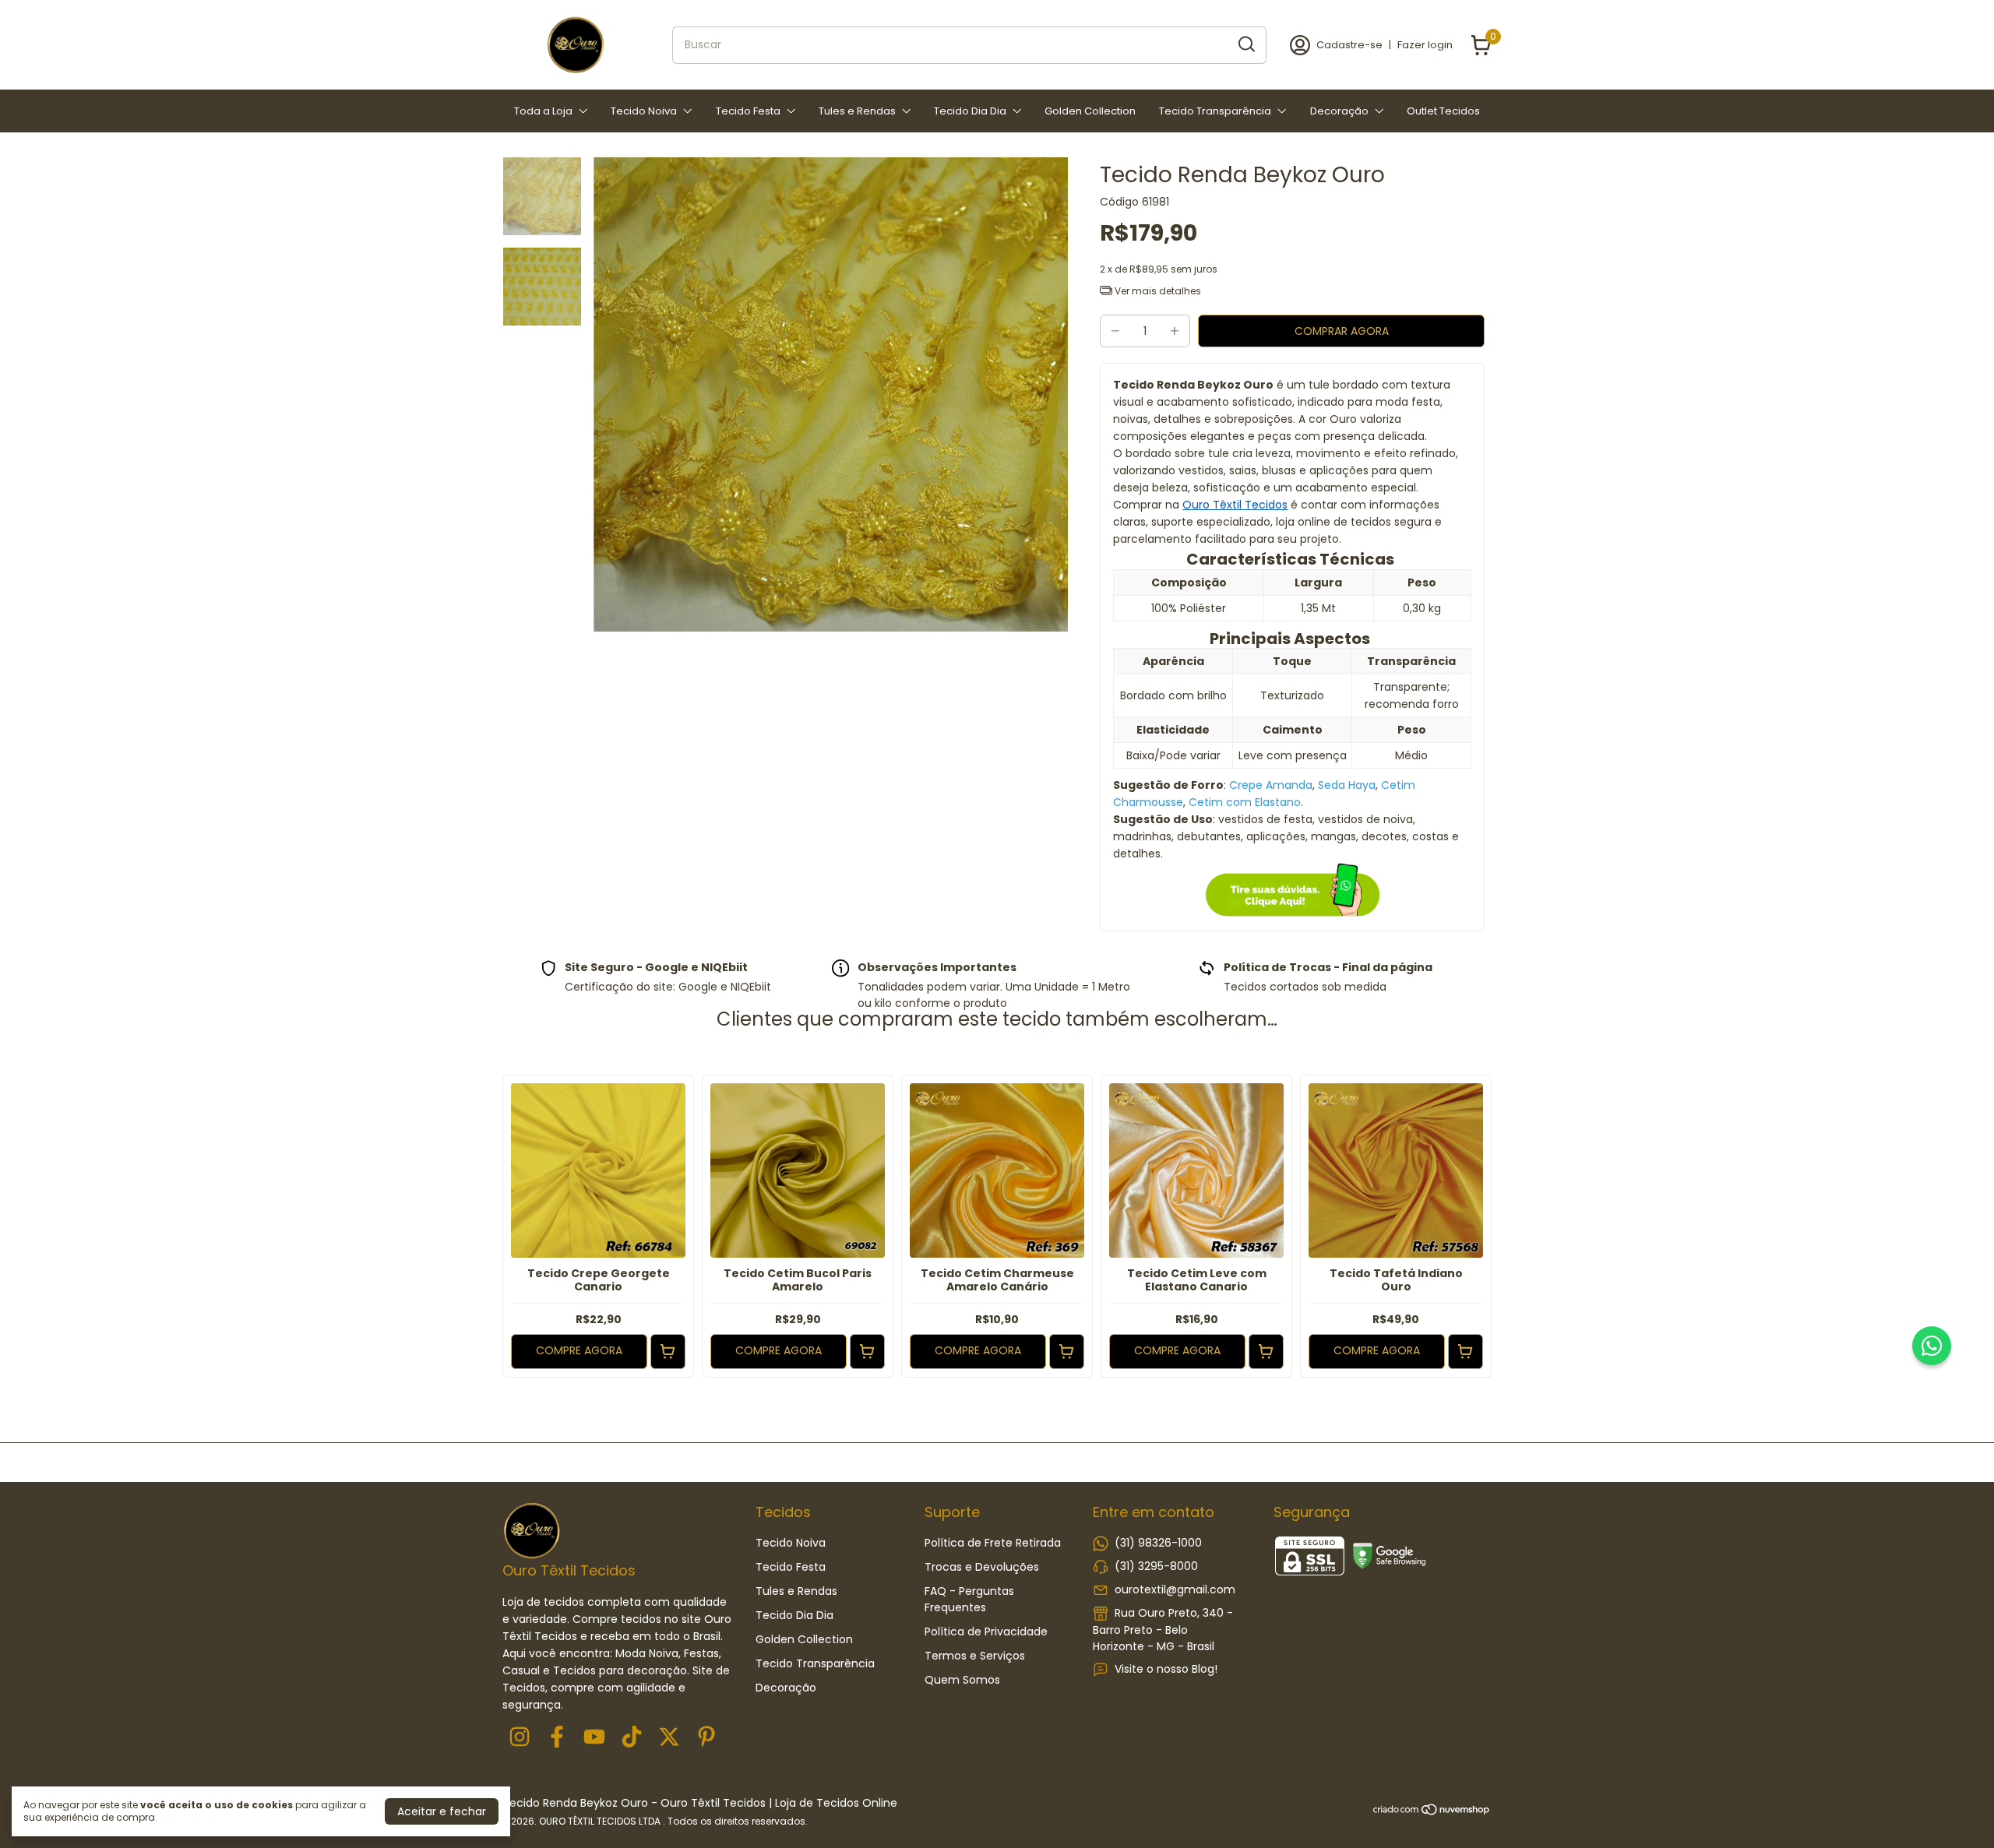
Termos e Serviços (975, 1656)
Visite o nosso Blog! (1166, 1669)
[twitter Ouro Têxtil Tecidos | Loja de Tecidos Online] (669, 1738)
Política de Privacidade (986, 1632)
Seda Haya (1347, 785)
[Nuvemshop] (1432, 1812)
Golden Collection (1090, 111)
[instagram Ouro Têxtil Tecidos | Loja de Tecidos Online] (520, 1738)
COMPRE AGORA (579, 1350)
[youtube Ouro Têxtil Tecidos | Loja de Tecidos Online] (594, 1738)
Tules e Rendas (857, 111)
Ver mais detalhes (1157, 291)
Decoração (1339, 111)
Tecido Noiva (644, 111)
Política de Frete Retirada (993, 1543)
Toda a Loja (543, 111)
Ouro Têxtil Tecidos (1235, 505)
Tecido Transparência (1215, 111)
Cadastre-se (1349, 45)
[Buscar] (1245, 44)
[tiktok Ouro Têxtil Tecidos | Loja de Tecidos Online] (632, 1738)
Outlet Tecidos (1443, 111)
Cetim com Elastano (1245, 802)
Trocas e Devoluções (982, 1567)
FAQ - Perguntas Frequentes (969, 1599)
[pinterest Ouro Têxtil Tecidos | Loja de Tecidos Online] (706, 1738)
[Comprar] (668, 1352)
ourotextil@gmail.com (1175, 1589)
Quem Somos (962, 1680)
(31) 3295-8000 (1156, 1566)
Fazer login (1425, 45)
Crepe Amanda (1271, 785)
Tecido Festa (748, 111)
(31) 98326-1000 (1158, 1543)
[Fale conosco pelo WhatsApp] (1932, 1346)
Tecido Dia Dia (970, 111)
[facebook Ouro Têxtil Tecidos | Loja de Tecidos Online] (557, 1738)
